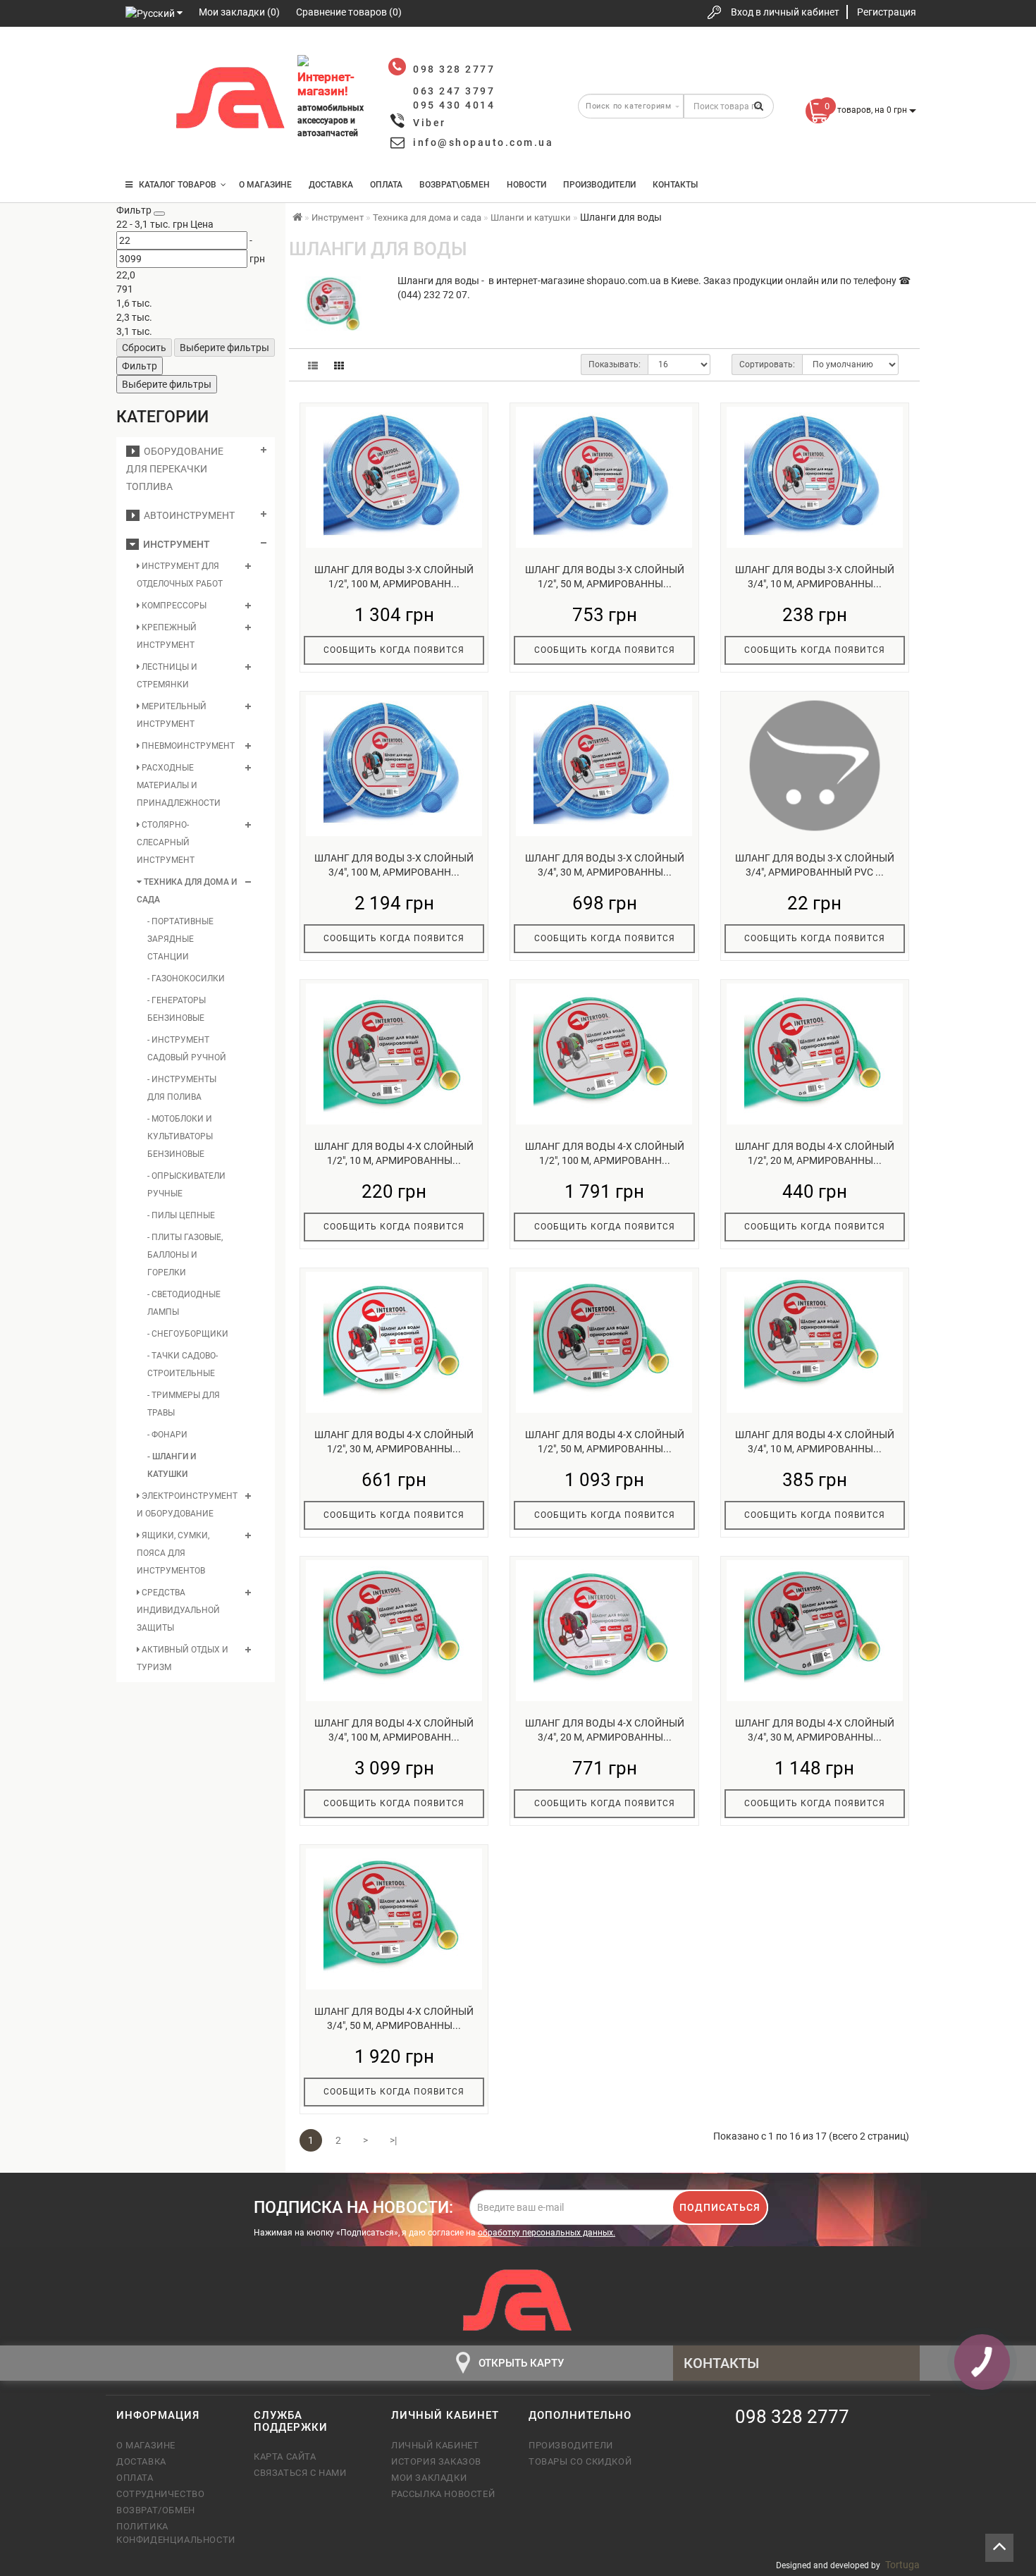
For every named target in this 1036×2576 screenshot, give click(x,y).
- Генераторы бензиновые (177, 1009)
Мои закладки (429, 2478)
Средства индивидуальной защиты (178, 1610)
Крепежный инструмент (167, 636)
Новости (526, 185)
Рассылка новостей (443, 2494)
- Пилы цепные (181, 1215)
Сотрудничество (160, 2494)
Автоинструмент (187, 515)
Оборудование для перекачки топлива (175, 469)
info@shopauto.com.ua (483, 142)
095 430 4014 (141, 143)
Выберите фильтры (224, 348)
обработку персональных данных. (547, 2233)
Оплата (386, 185)
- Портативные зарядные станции (180, 939)
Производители (599, 185)
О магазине (265, 185)
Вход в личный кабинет (785, 12)
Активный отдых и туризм (183, 1658)
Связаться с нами (300, 2473)
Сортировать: (767, 364)
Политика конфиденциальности (174, 2533)
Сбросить (144, 348)
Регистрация (887, 12)
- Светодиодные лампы (184, 1303)
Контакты (675, 185)
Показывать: (615, 364)
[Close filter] (159, 214)
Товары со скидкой (580, 2461)
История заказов (436, 2461)
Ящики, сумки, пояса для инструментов (173, 1553)
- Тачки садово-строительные (183, 1364)
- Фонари (167, 1435)
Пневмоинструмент (187, 746)
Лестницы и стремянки (167, 676)
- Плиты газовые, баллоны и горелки (185, 1255)
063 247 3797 (140, 100)
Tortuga (902, 2565)
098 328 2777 (140, 58)
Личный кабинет (435, 2445)
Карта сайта (285, 2457)
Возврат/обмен (156, 2510)
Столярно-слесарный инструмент (166, 842)
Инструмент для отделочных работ (180, 575)
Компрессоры (173, 606)
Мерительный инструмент (172, 715)
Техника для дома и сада (187, 891)
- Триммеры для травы (184, 1404)
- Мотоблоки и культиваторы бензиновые (180, 1136)
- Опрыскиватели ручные (186, 1185)
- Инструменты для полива (182, 1088)
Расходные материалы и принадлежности (179, 785)
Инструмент (174, 544)
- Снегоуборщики (188, 1334)
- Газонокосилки (186, 979)
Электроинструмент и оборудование (187, 1505)
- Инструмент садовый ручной (187, 1049)
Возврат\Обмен (455, 185)
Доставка (331, 185)
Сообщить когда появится (394, 650)
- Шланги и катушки (172, 1465)
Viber (430, 123)
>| (393, 2140)
